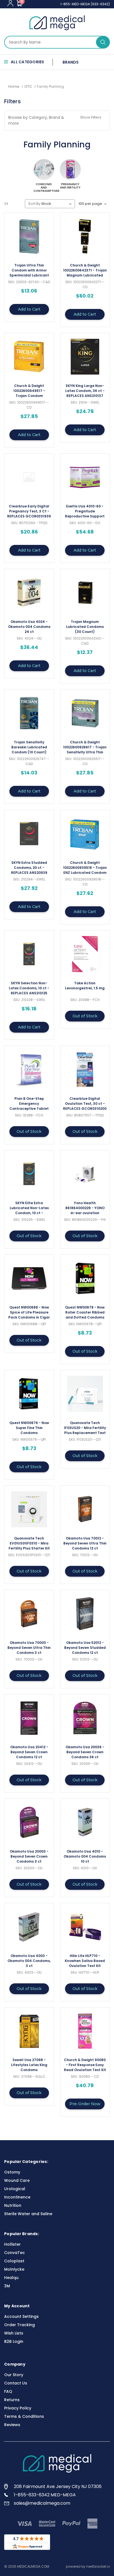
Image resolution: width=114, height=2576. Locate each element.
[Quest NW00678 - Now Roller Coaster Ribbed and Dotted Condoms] (85, 1278)
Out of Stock (85, 1016)
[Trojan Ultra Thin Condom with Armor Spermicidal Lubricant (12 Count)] (29, 236)
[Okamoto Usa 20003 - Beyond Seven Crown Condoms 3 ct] (29, 1822)
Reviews (12, 2425)
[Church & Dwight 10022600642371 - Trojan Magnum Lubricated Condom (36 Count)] (85, 236)
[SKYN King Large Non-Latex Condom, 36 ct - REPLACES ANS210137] (85, 357)
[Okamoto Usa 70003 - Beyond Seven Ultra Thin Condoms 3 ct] (29, 1614)
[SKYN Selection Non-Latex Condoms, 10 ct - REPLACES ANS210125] (29, 954)
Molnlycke (14, 2269)
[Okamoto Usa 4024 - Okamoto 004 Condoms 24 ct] (29, 593)
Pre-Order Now (85, 2104)
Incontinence (17, 2197)
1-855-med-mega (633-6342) (85, 4)
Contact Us (16, 2383)
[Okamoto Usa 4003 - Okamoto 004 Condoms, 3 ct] (29, 1927)
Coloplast (14, 2261)
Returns (12, 2400)
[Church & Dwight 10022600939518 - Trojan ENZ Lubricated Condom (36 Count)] (85, 834)
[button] (57, 120)
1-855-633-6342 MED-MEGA (45, 2495)
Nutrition (13, 2205)
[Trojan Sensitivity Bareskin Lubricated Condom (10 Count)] (29, 713)
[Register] (10, 3)
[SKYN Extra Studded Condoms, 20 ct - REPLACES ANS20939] (29, 834)
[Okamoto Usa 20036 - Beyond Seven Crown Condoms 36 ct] (85, 1718)
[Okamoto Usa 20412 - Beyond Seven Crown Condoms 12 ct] (29, 1718)
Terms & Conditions (24, 2416)
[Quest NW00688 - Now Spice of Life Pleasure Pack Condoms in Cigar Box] (29, 1278)
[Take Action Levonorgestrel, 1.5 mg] (85, 954)
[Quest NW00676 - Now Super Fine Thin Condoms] (29, 1394)
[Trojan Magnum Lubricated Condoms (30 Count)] (85, 593)
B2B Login (14, 2341)
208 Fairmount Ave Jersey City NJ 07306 (58, 2486)
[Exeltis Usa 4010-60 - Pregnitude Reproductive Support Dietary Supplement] (85, 477)
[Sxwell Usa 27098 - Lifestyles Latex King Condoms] (29, 2031)
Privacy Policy (18, 2408)
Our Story (14, 2375)
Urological (15, 2189)
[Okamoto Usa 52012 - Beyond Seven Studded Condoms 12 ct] (85, 1614)
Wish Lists (14, 2333)
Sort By (34, 204)
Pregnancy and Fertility (70, 186)
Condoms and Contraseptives (44, 187)
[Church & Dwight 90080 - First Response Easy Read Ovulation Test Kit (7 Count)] (85, 2031)
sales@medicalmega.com (42, 2503)
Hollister (12, 2244)
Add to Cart (29, 309)
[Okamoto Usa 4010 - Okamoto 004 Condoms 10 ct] (85, 1822)
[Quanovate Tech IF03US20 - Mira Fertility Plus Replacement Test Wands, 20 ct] (85, 1394)
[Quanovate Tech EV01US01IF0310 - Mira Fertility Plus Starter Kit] (29, 1509)
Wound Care (17, 2180)
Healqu (11, 2278)
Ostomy (12, 2172)
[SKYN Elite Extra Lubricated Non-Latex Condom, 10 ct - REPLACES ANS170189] (29, 1174)
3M (7, 2286)
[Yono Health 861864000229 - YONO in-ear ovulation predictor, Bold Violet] (85, 1174)
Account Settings (21, 2316)
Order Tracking (20, 2325)
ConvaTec (15, 2253)
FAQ (8, 2391)
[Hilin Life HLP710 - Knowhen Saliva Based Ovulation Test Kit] (85, 1927)
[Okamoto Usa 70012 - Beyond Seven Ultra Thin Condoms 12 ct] (85, 1509)
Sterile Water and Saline (28, 2214)
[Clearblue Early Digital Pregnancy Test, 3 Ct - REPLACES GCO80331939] (29, 477)
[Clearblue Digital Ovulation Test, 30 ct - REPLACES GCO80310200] (85, 1070)
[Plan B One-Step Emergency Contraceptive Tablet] (29, 1070)
